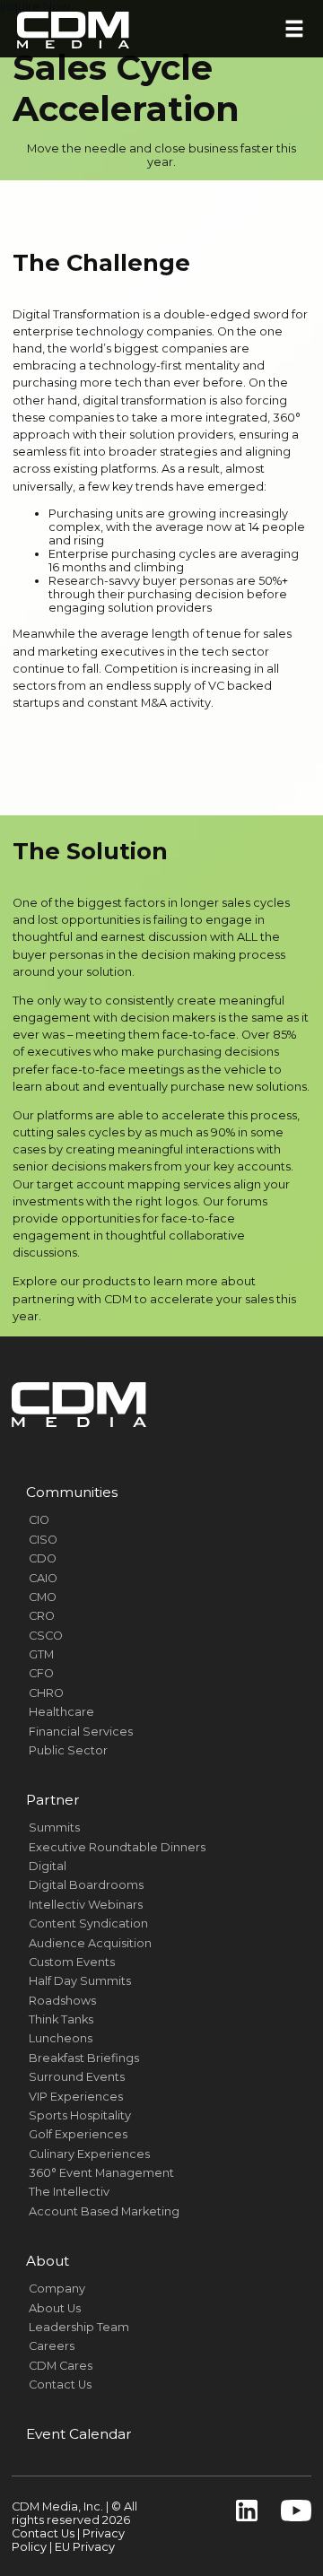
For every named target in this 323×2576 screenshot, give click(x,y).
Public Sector (68, 1750)
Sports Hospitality (80, 2115)
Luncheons (61, 2038)
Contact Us (60, 2385)
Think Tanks (61, 2019)
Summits (54, 1828)
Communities (72, 1492)
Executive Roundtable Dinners (117, 1847)
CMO (43, 1597)
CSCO (46, 1636)
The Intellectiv (69, 2192)
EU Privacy (85, 2547)
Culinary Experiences (89, 2154)
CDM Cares (61, 2366)
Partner (53, 1800)
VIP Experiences (76, 2097)
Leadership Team (79, 2327)
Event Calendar (79, 2434)
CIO (39, 1520)
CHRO (46, 1693)
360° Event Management (101, 2173)
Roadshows (62, 2001)
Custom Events (72, 1962)
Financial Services (81, 1732)
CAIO (43, 1578)
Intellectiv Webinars (86, 1905)
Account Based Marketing (104, 2211)
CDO (43, 1558)
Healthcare (61, 1712)
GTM (41, 1654)
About (48, 2261)
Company (57, 2289)
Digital (48, 1866)
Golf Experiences (78, 2134)
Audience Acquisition (90, 1943)
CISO (43, 1540)
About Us (55, 2308)
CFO (41, 1673)
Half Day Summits (80, 1981)
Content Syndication (88, 1923)
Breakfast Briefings (84, 2058)
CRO (42, 1616)
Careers (52, 2346)
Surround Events (77, 2077)
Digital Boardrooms (86, 1885)
